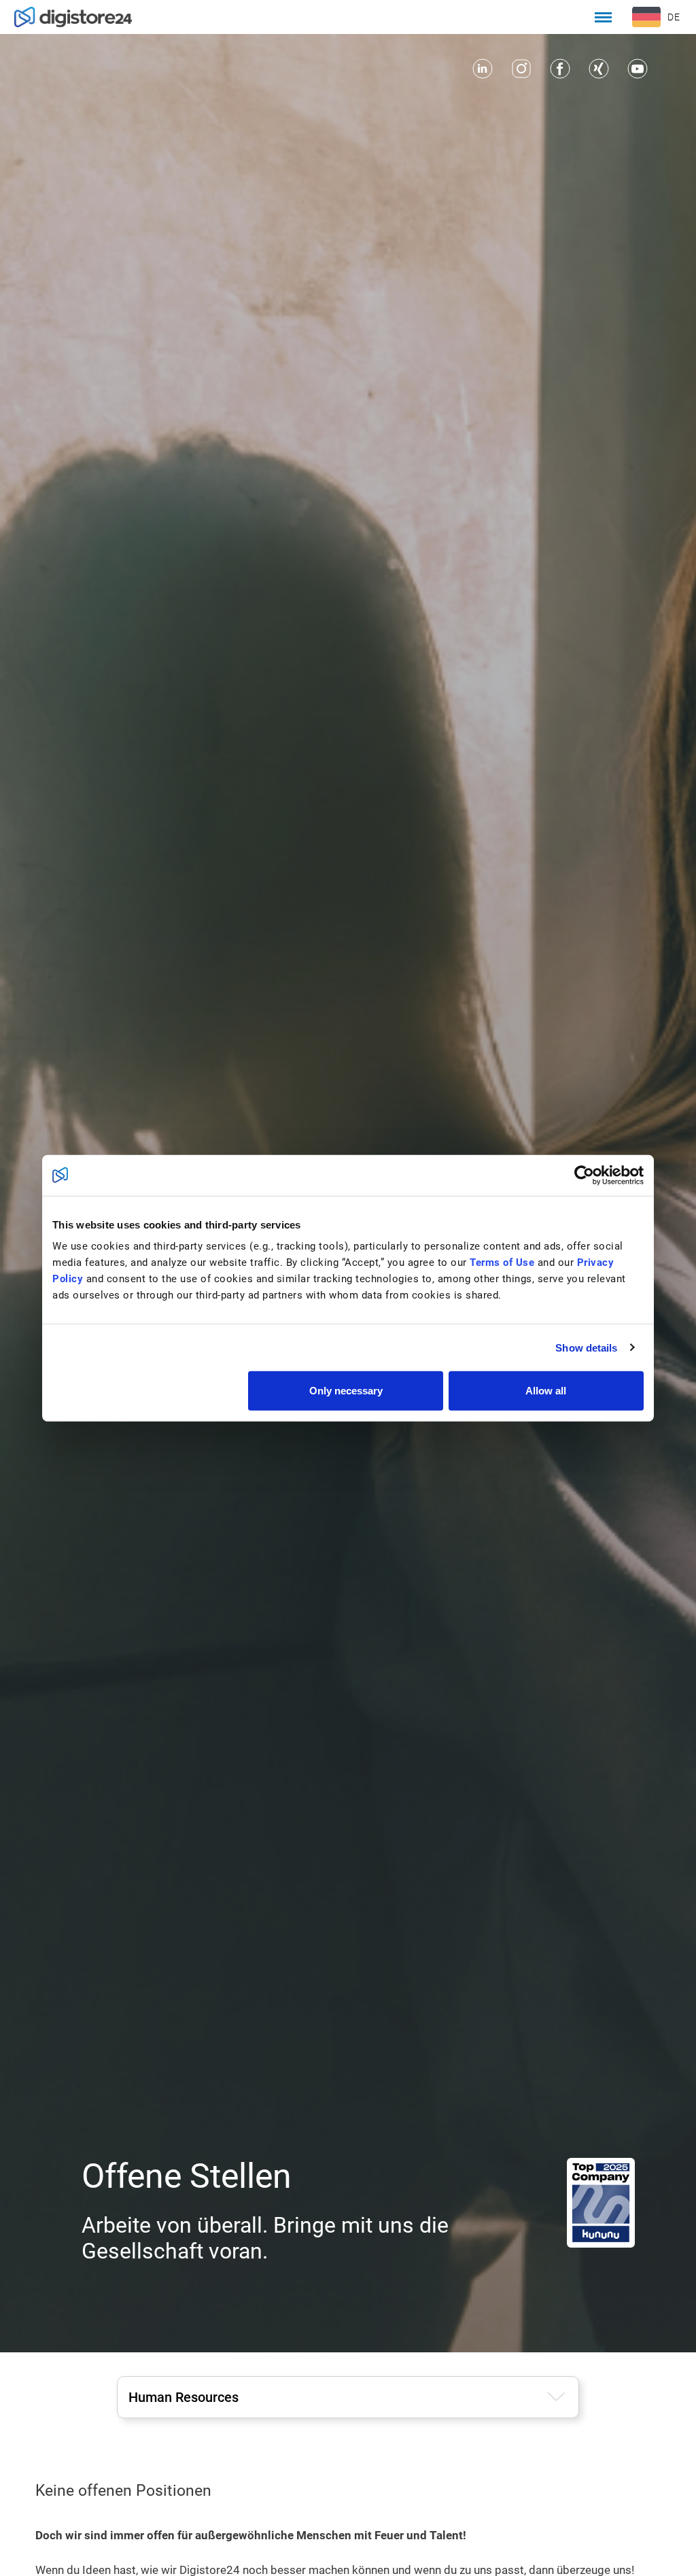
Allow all (546, 1391)
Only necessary (346, 1391)
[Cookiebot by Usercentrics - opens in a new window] (584, 1175)
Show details (586, 1347)
